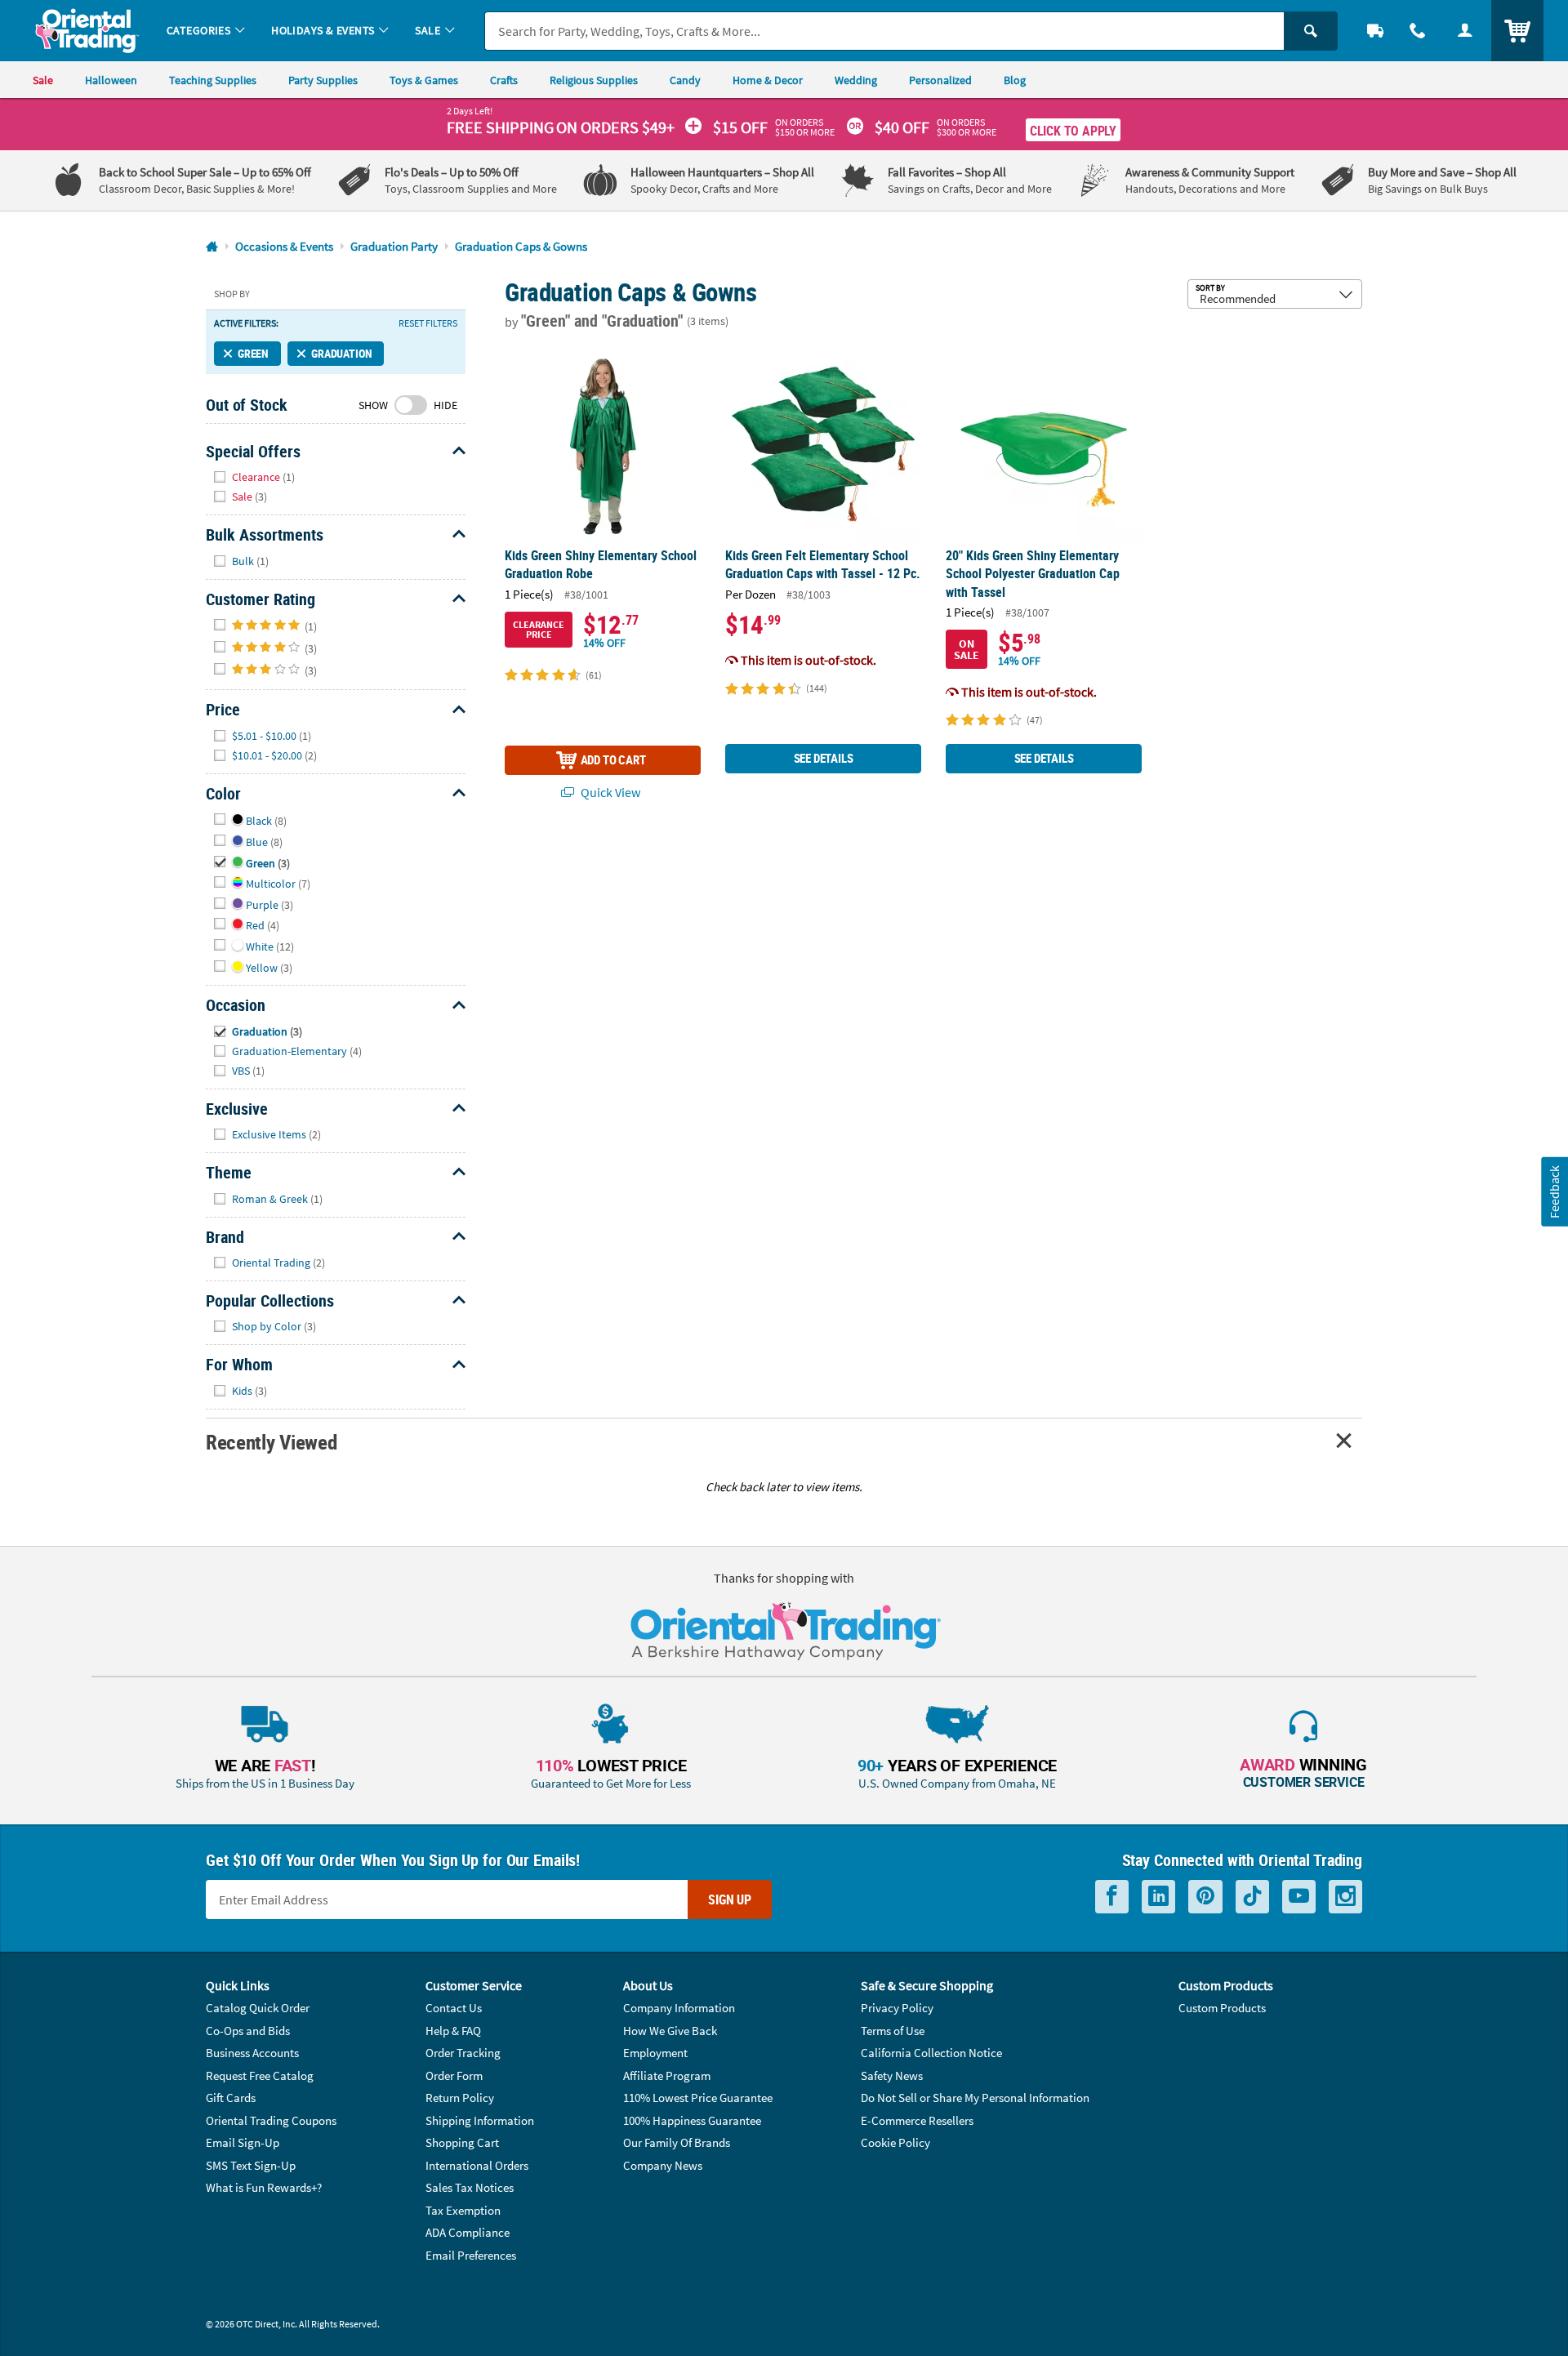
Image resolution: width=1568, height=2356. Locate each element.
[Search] (1311, 31)
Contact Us (454, 2008)
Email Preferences (471, 2255)
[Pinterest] (1205, 1897)
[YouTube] (1299, 1897)
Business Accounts (252, 2053)
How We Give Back (670, 2031)
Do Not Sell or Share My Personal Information (975, 2098)
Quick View (609, 792)
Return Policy (460, 2098)
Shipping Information (480, 2120)
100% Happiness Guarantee (692, 2120)
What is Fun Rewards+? (264, 2187)
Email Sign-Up (243, 2142)
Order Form (454, 2075)
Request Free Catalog (260, 2075)
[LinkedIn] (1158, 1897)
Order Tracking (463, 2053)
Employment (655, 2053)
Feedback (1554, 1191)
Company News (663, 2165)
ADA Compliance (468, 2232)
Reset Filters (428, 323)
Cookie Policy (895, 2142)
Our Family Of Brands (677, 2142)
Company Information (679, 2008)
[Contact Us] (1418, 31)
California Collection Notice (931, 2053)
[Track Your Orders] (1375, 31)
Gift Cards (231, 2098)
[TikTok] (1252, 1897)
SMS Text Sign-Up (251, 2165)
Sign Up (730, 1899)
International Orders (477, 2165)
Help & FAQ (453, 2031)
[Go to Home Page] (212, 247)
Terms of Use (893, 2031)
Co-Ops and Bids (248, 2031)
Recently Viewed (271, 1442)
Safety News (892, 2075)
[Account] (1465, 31)
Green (253, 353)
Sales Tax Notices (470, 2187)
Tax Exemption (463, 2210)
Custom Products (1222, 2008)
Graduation (341, 353)
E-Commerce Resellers (917, 2120)
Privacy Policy (897, 2008)
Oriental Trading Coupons (271, 2120)
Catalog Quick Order (258, 2008)
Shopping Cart (462, 2142)
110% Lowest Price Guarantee (698, 2098)
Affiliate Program (667, 2075)
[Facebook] (1112, 1897)
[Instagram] (1345, 1897)
